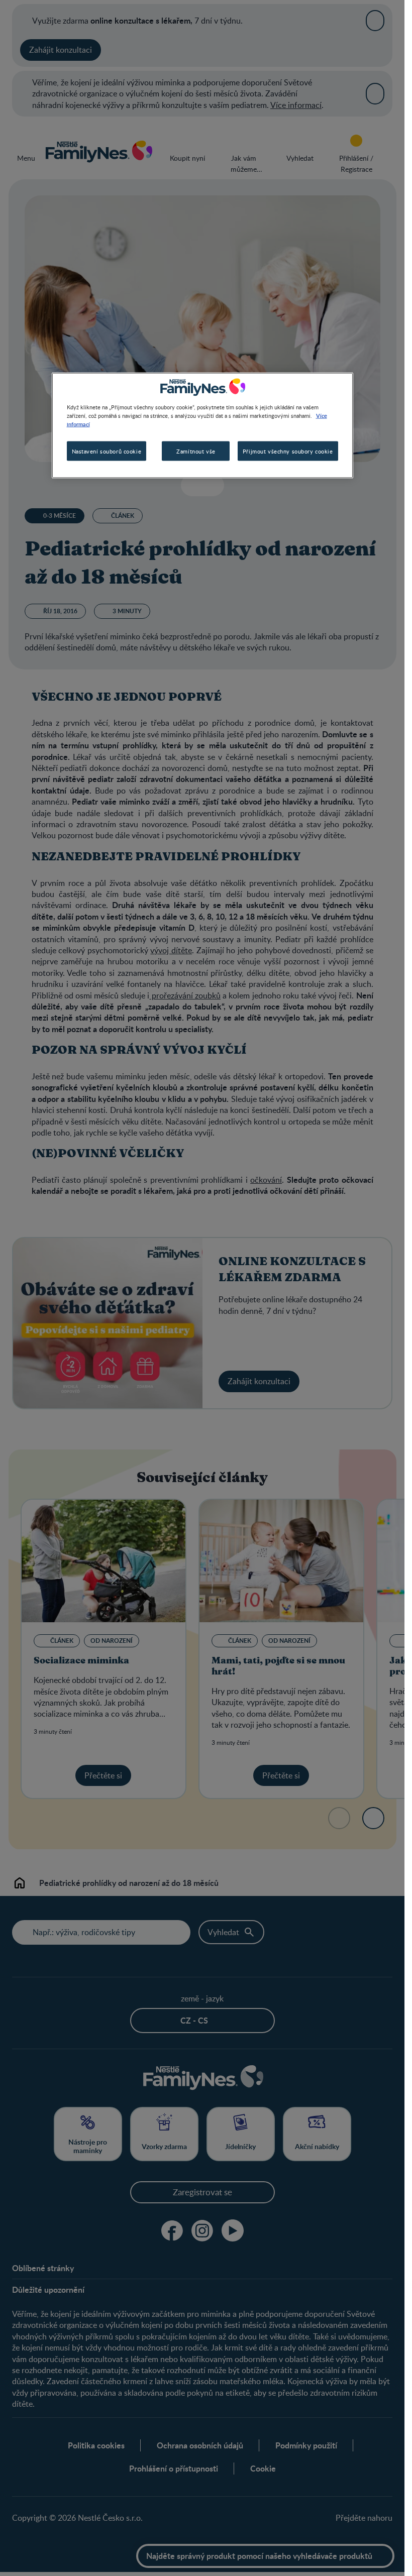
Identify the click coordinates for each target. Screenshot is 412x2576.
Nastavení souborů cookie (107, 451)
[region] (202, 426)
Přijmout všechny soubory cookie (288, 451)
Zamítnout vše (196, 451)
